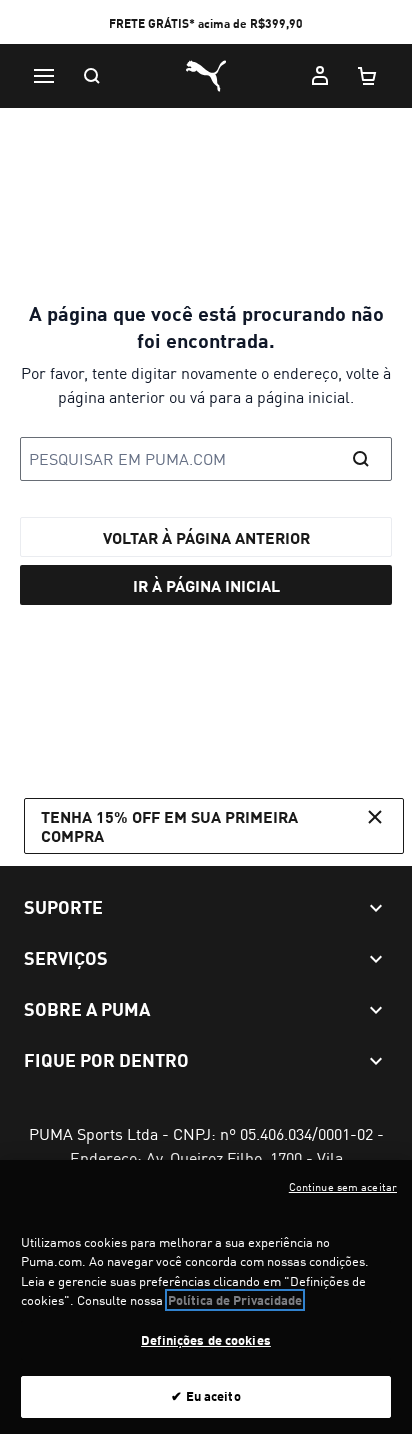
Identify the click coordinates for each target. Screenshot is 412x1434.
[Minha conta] (320, 76)
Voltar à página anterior (206, 537)
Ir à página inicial (206, 585)
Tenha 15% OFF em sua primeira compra (169, 826)
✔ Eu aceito (205, 1396)
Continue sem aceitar (343, 1187)
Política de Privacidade (235, 1300)
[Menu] (44, 76)
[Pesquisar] (92, 76)
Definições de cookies (206, 1340)
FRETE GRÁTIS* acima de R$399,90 (206, 23)
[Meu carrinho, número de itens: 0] (368, 76)
